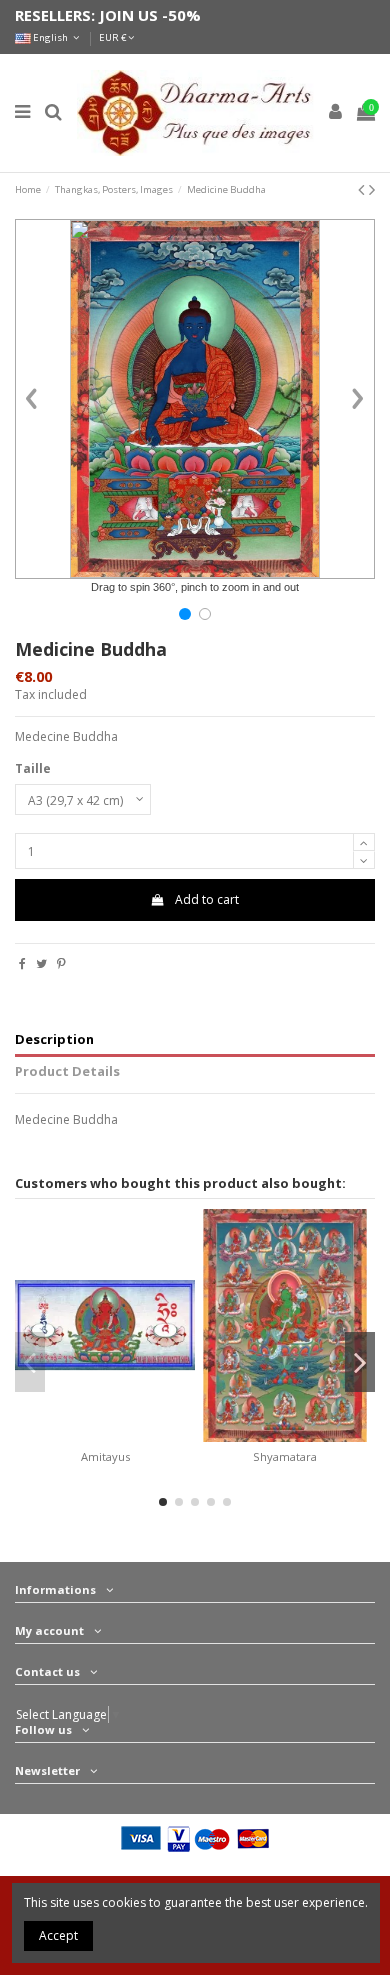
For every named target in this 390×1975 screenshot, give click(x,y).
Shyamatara (285, 1456)
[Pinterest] (61, 963)
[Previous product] (363, 189)
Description (54, 1039)
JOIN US (128, 15)
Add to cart (207, 899)
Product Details (67, 1071)
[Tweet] (41, 963)
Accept (58, 1935)
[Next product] (372, 189)
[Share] (22, 963)
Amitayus (105, 1456)
